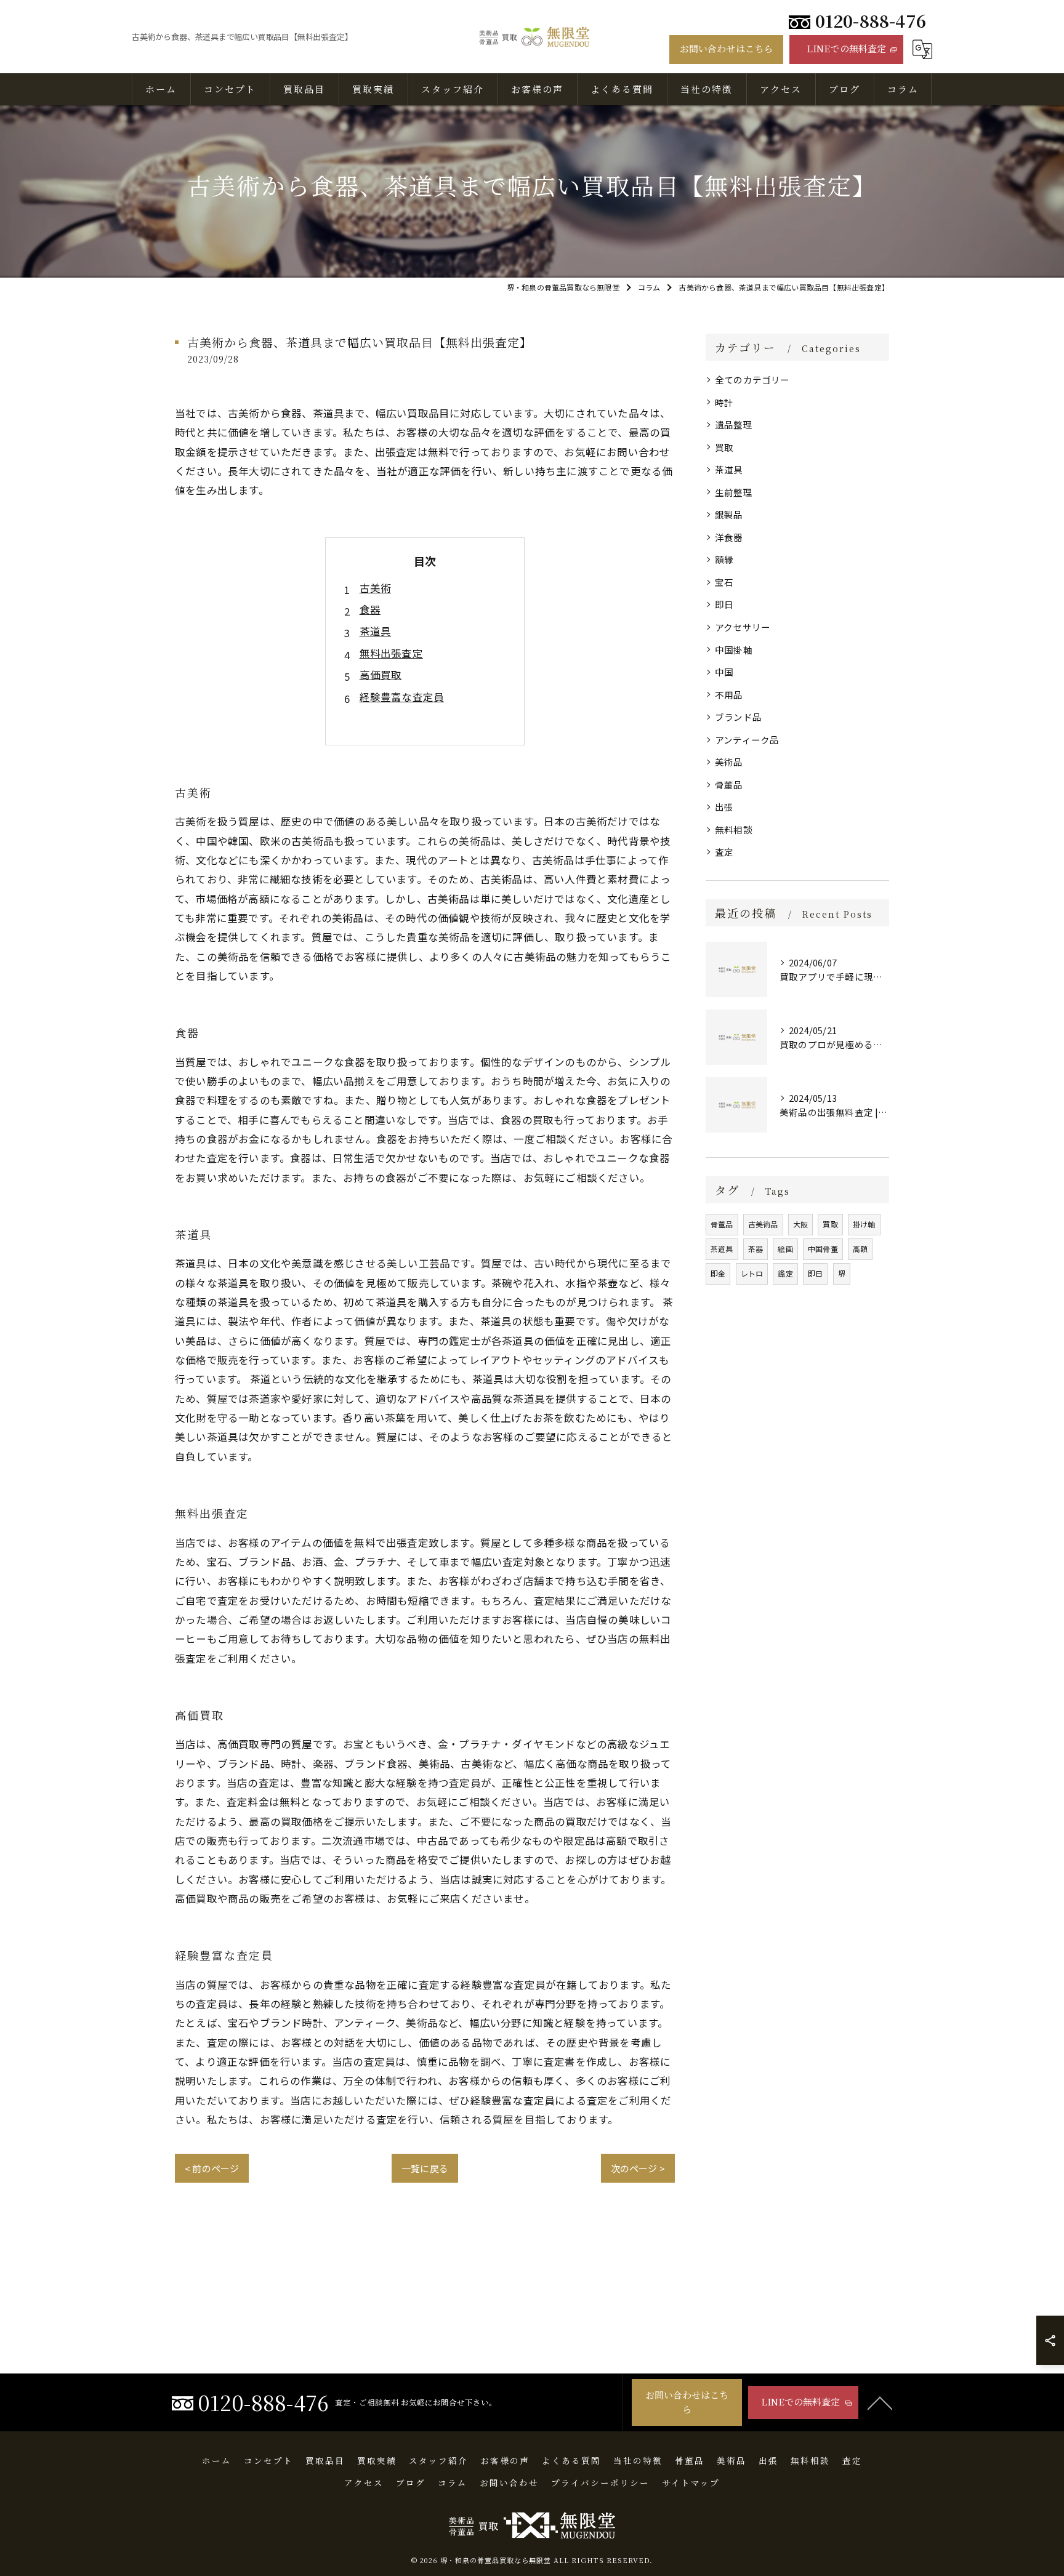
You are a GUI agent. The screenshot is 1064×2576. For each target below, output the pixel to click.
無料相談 (734, 829)
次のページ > (638, 2168)
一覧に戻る (425, 2168)
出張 (724, 807)
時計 (724, 402)
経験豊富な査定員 (402, 697)
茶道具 (376, 631)
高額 (860, 1249)
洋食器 (729, 537)
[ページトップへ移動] (880, 2402)
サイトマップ (691, 2482)
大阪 (800, 1224)
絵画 (785, 1249)
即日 (724, 604)
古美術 (376, 588)
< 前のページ (212, 2168)
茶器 (756, 1249)
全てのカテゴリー (752, 379)
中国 (724, 672)
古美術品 (763, 1224)
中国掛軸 (734, 650)
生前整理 (734, 492)
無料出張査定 (391, 653)
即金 (718, 1273)
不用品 (729, 695)
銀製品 (729, 514)
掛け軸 (864, 1224)
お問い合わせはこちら (727, 48)
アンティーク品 (747, 740)
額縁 (724, 559)
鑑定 (785, 1273)
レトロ (752, 1273)
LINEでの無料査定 (847, 48)
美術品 (729, 762)
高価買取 (381, 675)
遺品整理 (734, 424)
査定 (724, 852)
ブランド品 (738, 717)
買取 (724, 447)
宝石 (724, 582)
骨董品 (729, 784)
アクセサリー (743, 627)
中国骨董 (823, 1249)
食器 (370, 609)
